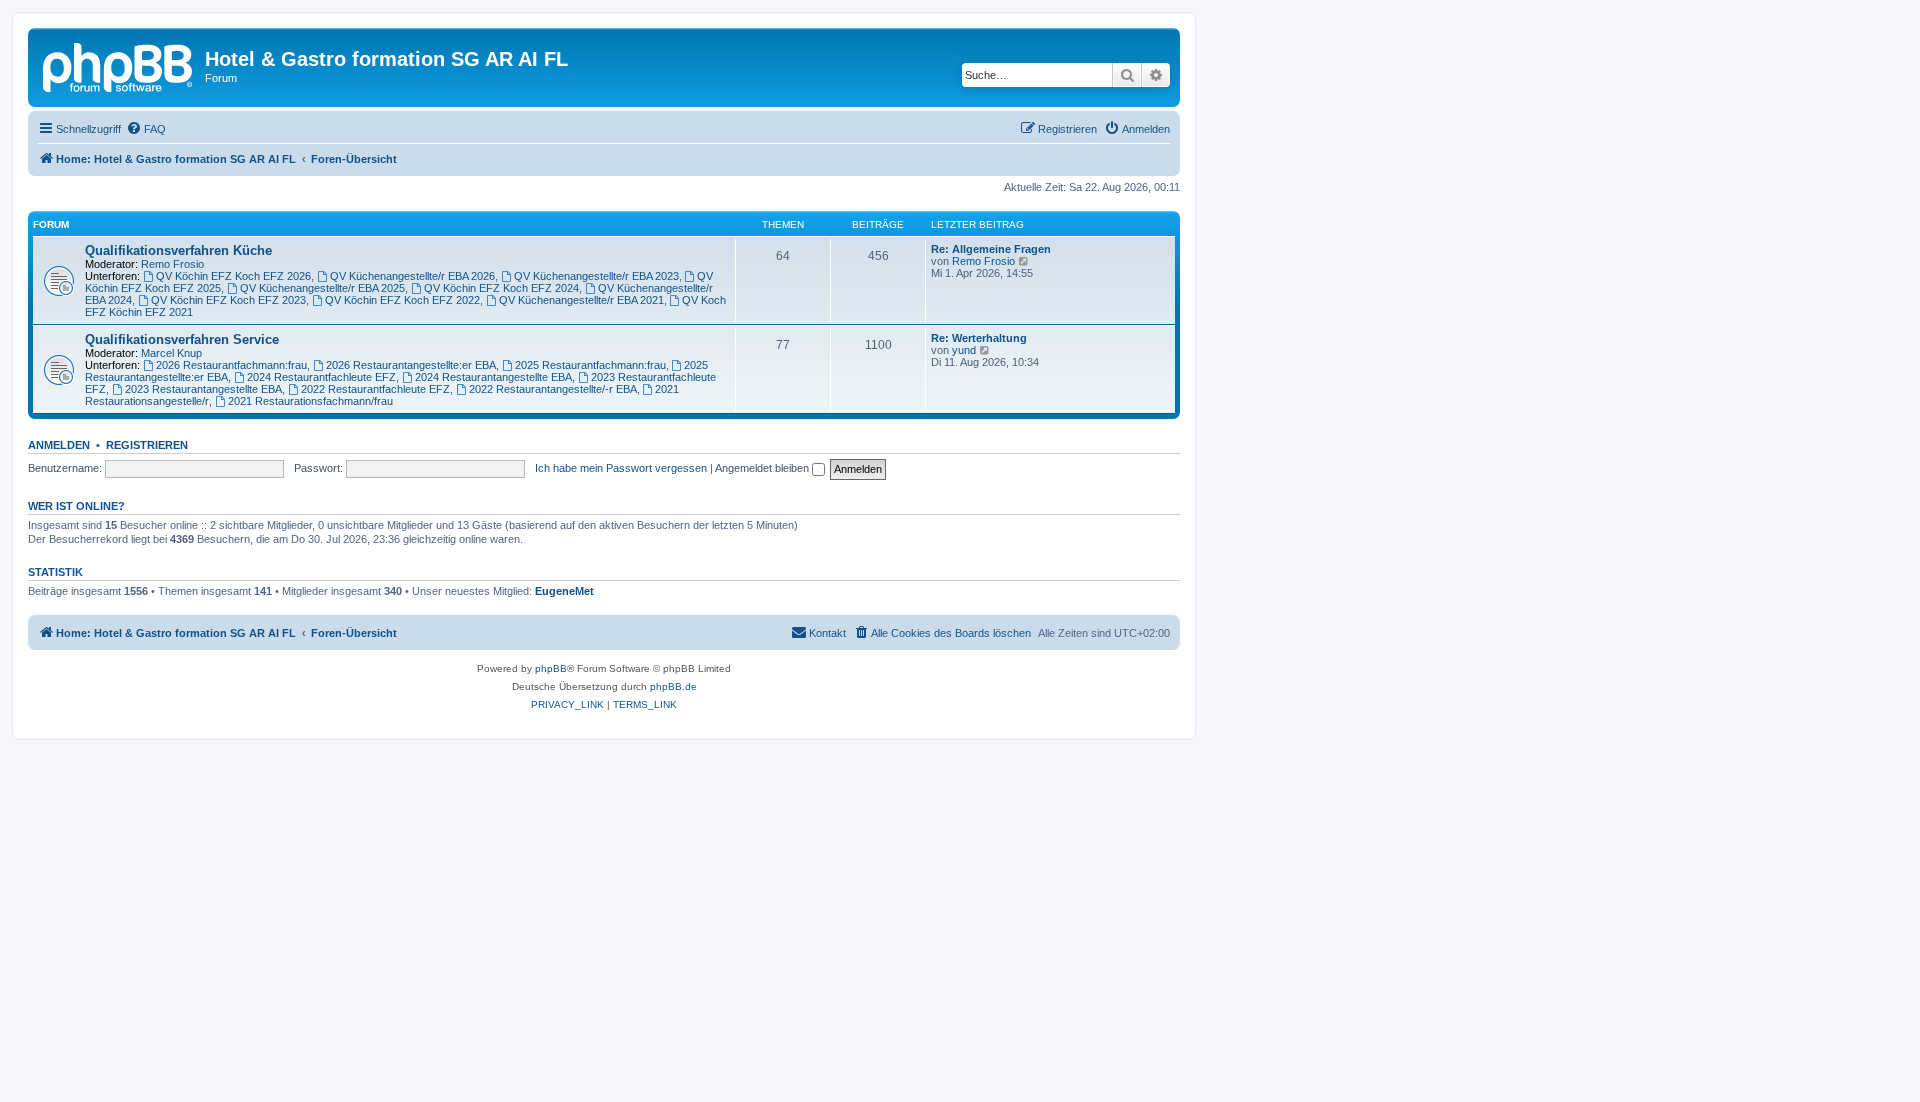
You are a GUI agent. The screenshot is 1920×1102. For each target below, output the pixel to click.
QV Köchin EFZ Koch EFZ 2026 (233, 276)
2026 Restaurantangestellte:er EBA (411, 365)
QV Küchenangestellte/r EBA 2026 (412, 276)
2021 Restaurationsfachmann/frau (310, 401)
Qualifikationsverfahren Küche (178, 250)
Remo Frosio (172, 264)
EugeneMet (564, 591)
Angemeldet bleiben (763, 468)
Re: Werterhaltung (979, 338)
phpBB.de (673, 686)
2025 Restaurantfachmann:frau (590, 365)
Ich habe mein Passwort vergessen (621, 468)
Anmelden (59, 445)
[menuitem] (146, 129)
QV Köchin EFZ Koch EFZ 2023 (228, 300)
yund (964, 350)
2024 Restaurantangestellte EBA (493, 377)
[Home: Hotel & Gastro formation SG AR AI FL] (119, 65)
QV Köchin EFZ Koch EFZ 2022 (402, 300)
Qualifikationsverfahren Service (182, 339)
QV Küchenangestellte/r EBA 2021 (581, 300)
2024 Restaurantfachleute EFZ (321, 377)
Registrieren (147, 445)
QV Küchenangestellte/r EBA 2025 (322, 288)
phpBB (551, 668)
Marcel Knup (171, 353)
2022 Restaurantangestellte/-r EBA (553, 389)
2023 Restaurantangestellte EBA (203, 389)
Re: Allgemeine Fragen (991, 249)
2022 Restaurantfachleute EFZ (375, 389)
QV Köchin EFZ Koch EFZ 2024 (501, 288)
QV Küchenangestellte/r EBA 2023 (596, 276)
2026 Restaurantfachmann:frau (231, 365)
